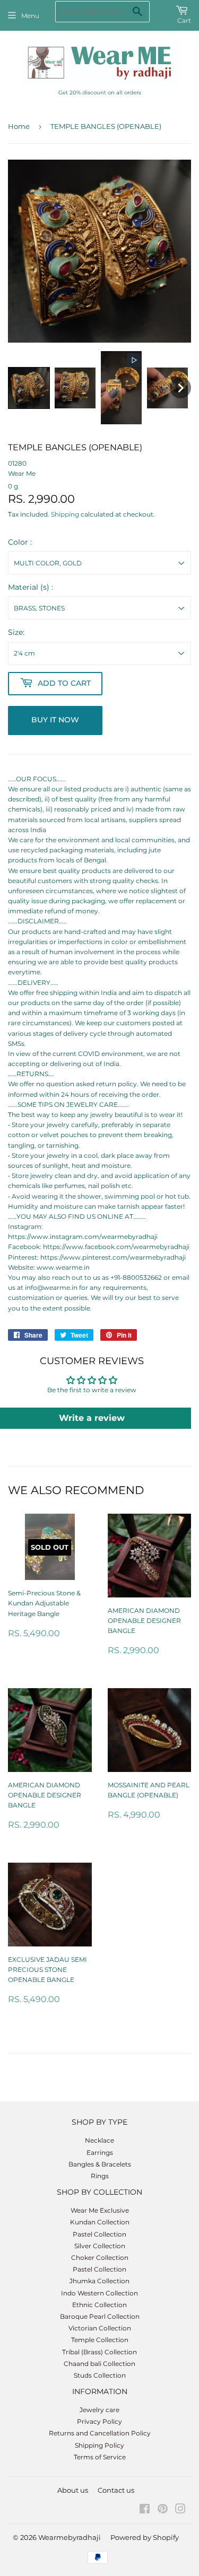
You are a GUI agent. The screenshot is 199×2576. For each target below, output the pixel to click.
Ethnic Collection (99, 2305)
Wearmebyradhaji (70, 2537)
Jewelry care (99, 2410)
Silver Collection (100, 2246)
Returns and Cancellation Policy (100, 2433)
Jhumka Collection (99, 2281)
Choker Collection (100, 2258)
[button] (29, 388)
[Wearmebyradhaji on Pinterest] (163, 2510)
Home (19, 126)
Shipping (65, 514)
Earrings (100, 2153)
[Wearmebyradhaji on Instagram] (180, 2510)
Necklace (99, 2140)
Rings (100, 2176)
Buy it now (55, 720)
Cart (184, 20)
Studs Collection (100, 2375)
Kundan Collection (100, 2222)
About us (73, 2490)
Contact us (116, 2490)
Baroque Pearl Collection (100, 2316)
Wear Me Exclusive (100, 2210)
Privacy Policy (99, 2421)
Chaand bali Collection (99, 2364)
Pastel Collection (99, 2234)
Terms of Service (100, 2457)
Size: (16, 632)
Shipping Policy (99, 2445)
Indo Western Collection (99, 2293)
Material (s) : (31, 587)
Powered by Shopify (145, 2537)
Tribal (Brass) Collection (99, 2352)
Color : (20, 542)
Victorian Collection (100, 2328)
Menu (30, 16)
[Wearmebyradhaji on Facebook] (145, 2510)
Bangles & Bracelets (100, 2164)
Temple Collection (100, 2340)
